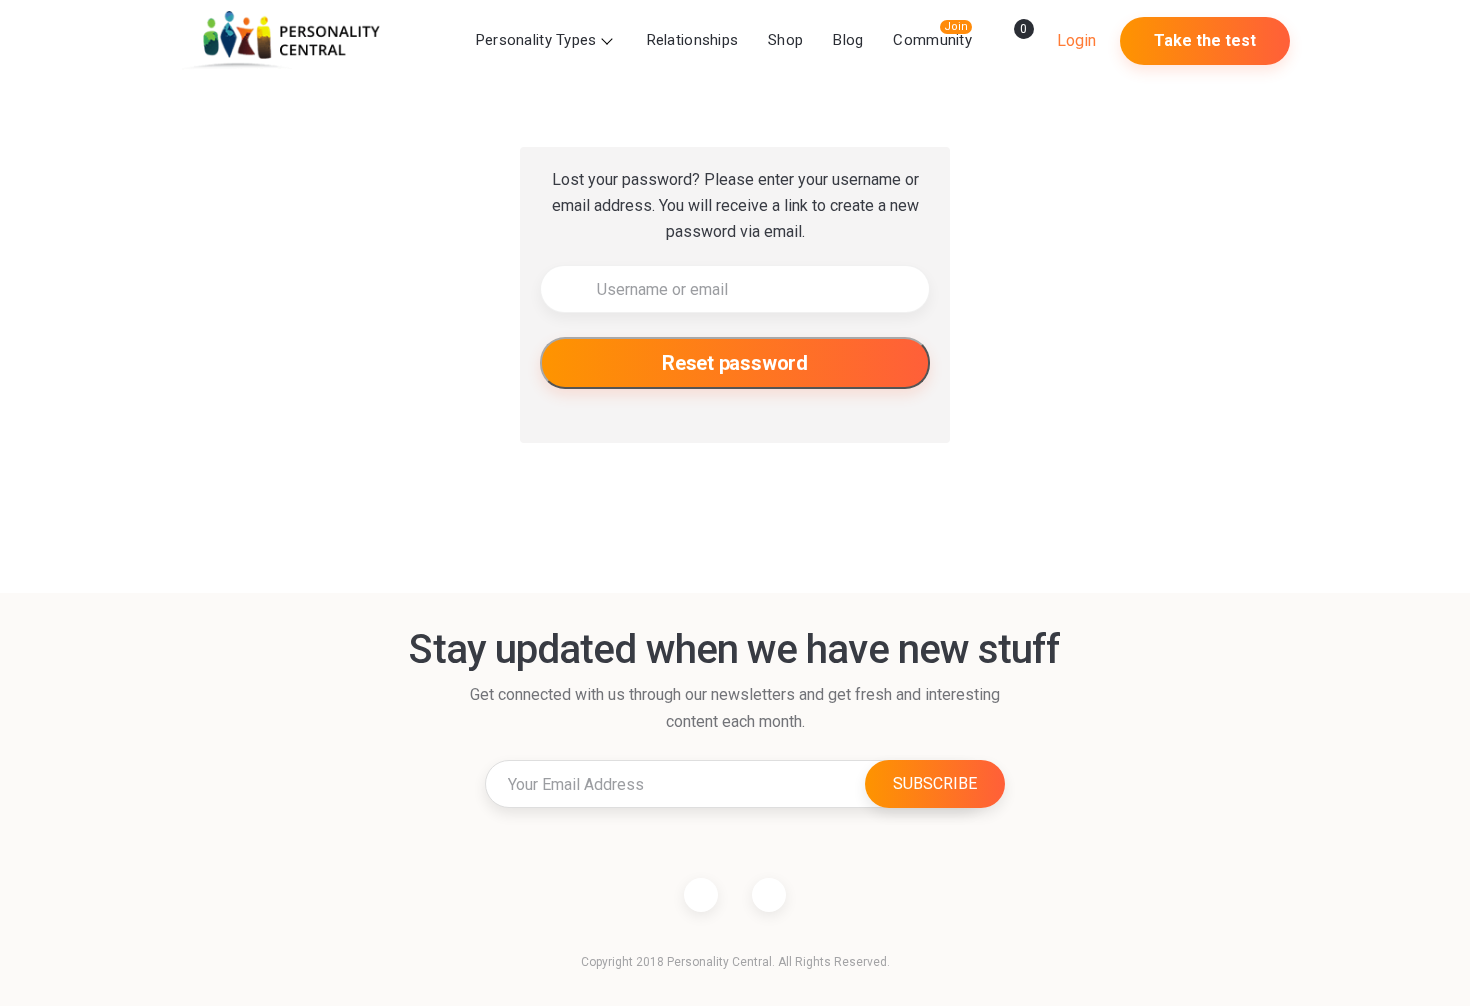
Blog (848, 40)
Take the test (1205, 40)
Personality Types (536, 40)
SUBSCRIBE (935, 783)
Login (1076, 40)
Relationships (693, 40)
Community (932, 40)
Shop (785, 40)
